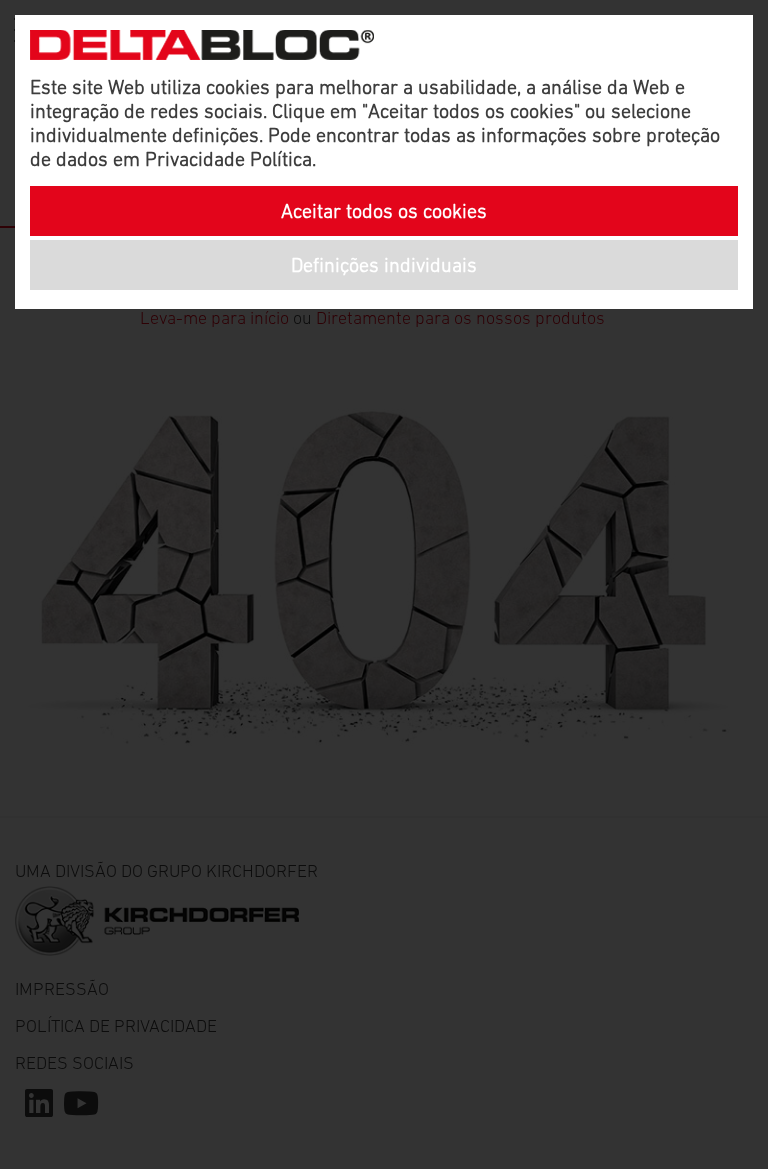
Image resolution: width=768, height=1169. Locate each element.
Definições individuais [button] (384, 265)
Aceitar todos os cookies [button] (384, 211)
